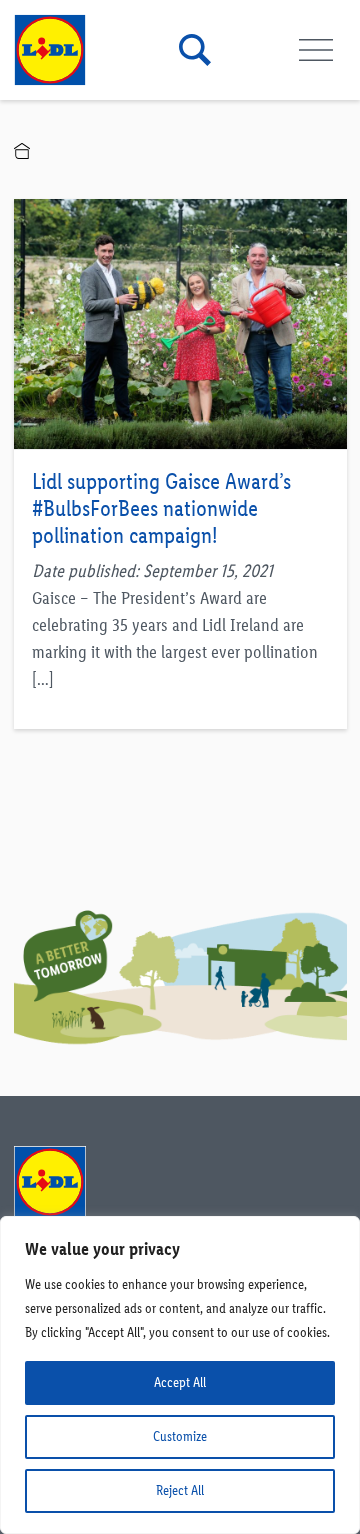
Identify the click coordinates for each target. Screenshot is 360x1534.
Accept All (180, 1382)
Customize (180, 1436)
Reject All (180, 1490)
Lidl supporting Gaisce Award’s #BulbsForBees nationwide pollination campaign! (161, 508)
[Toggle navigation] (316, 50)
